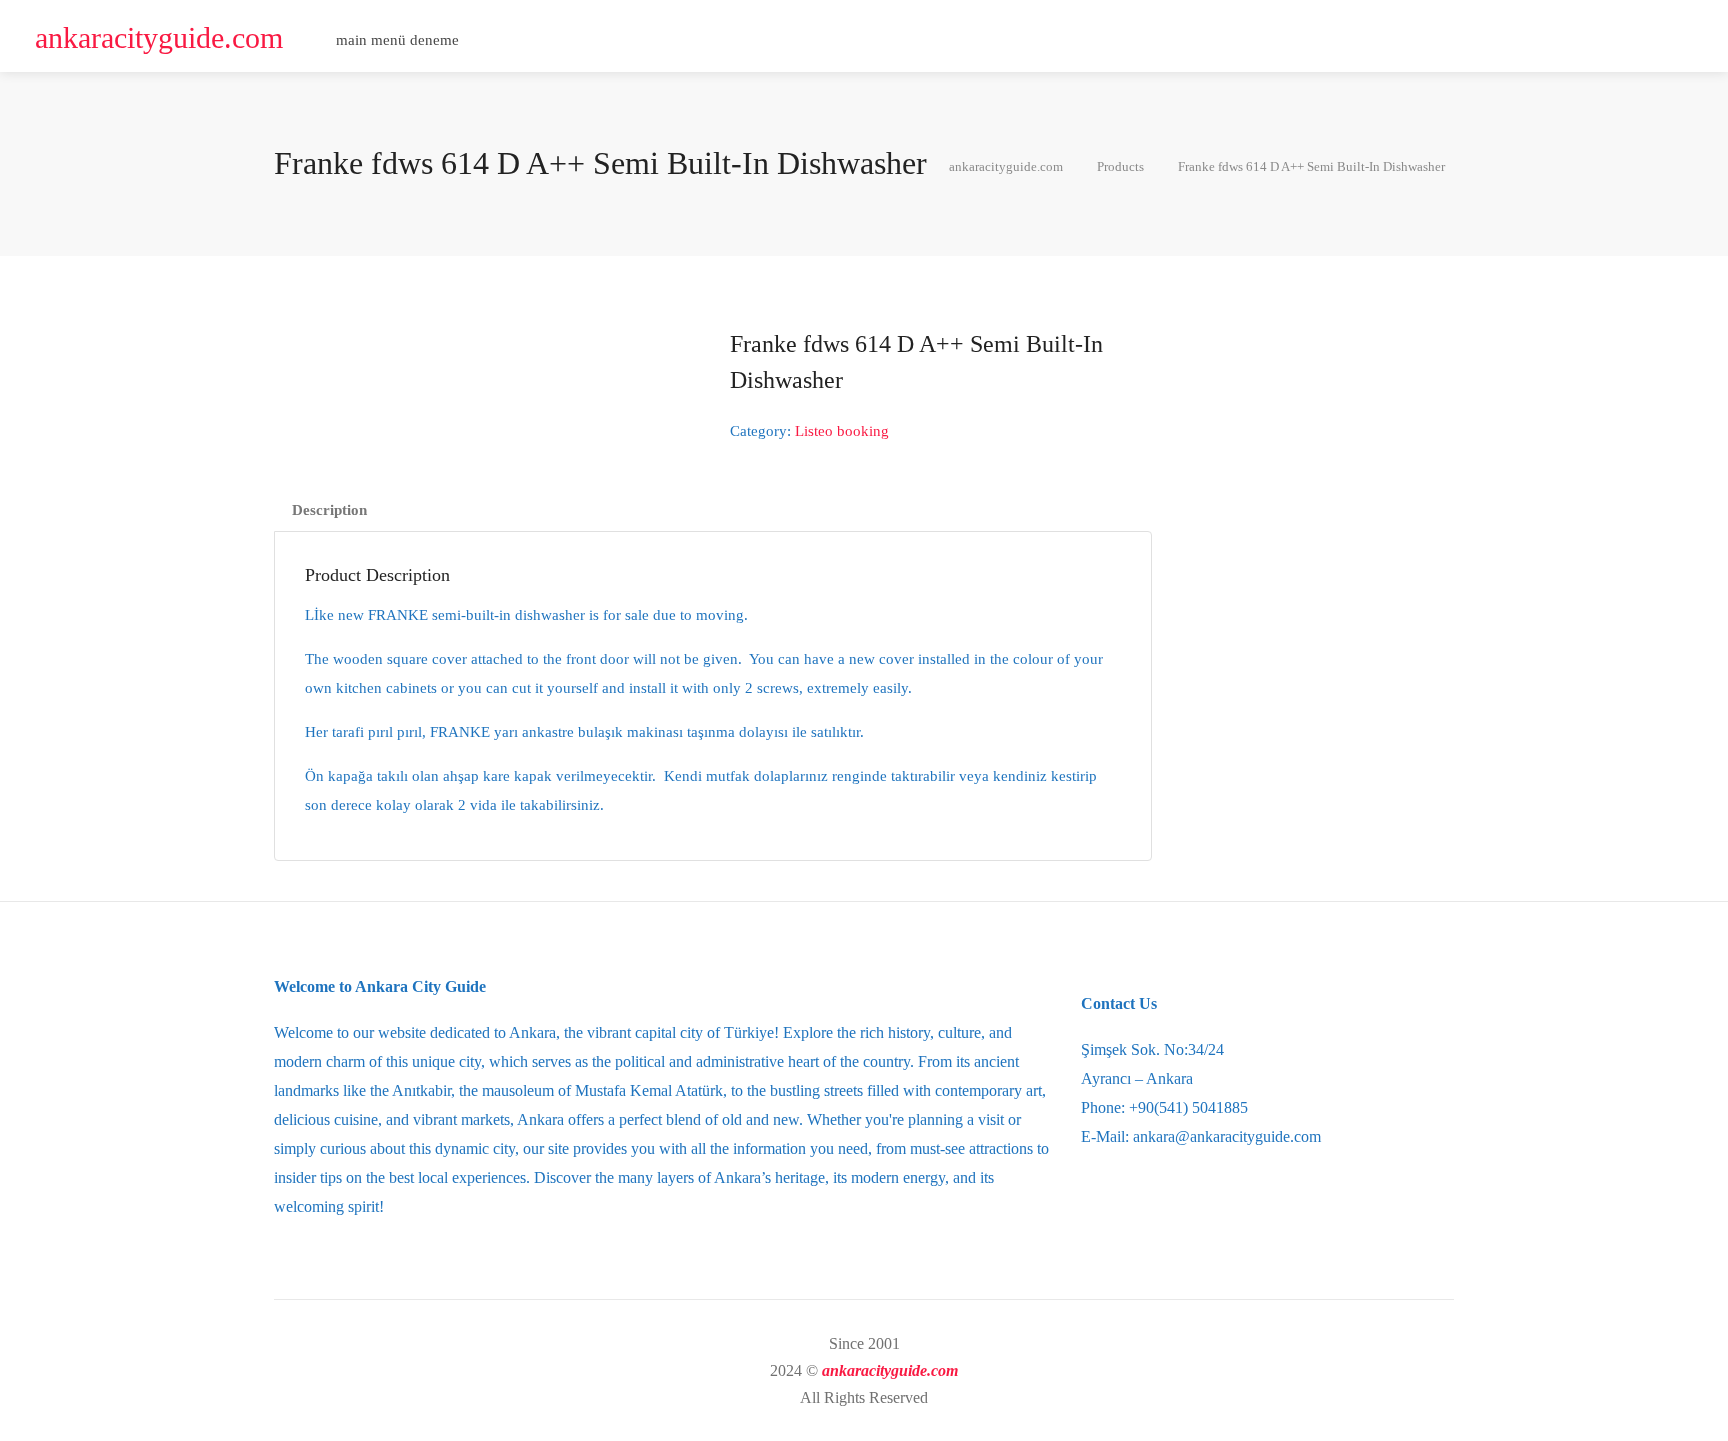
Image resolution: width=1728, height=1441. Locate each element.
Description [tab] (329, 510)
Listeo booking (842, 431)
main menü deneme (397, 40)
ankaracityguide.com (159, 37)
